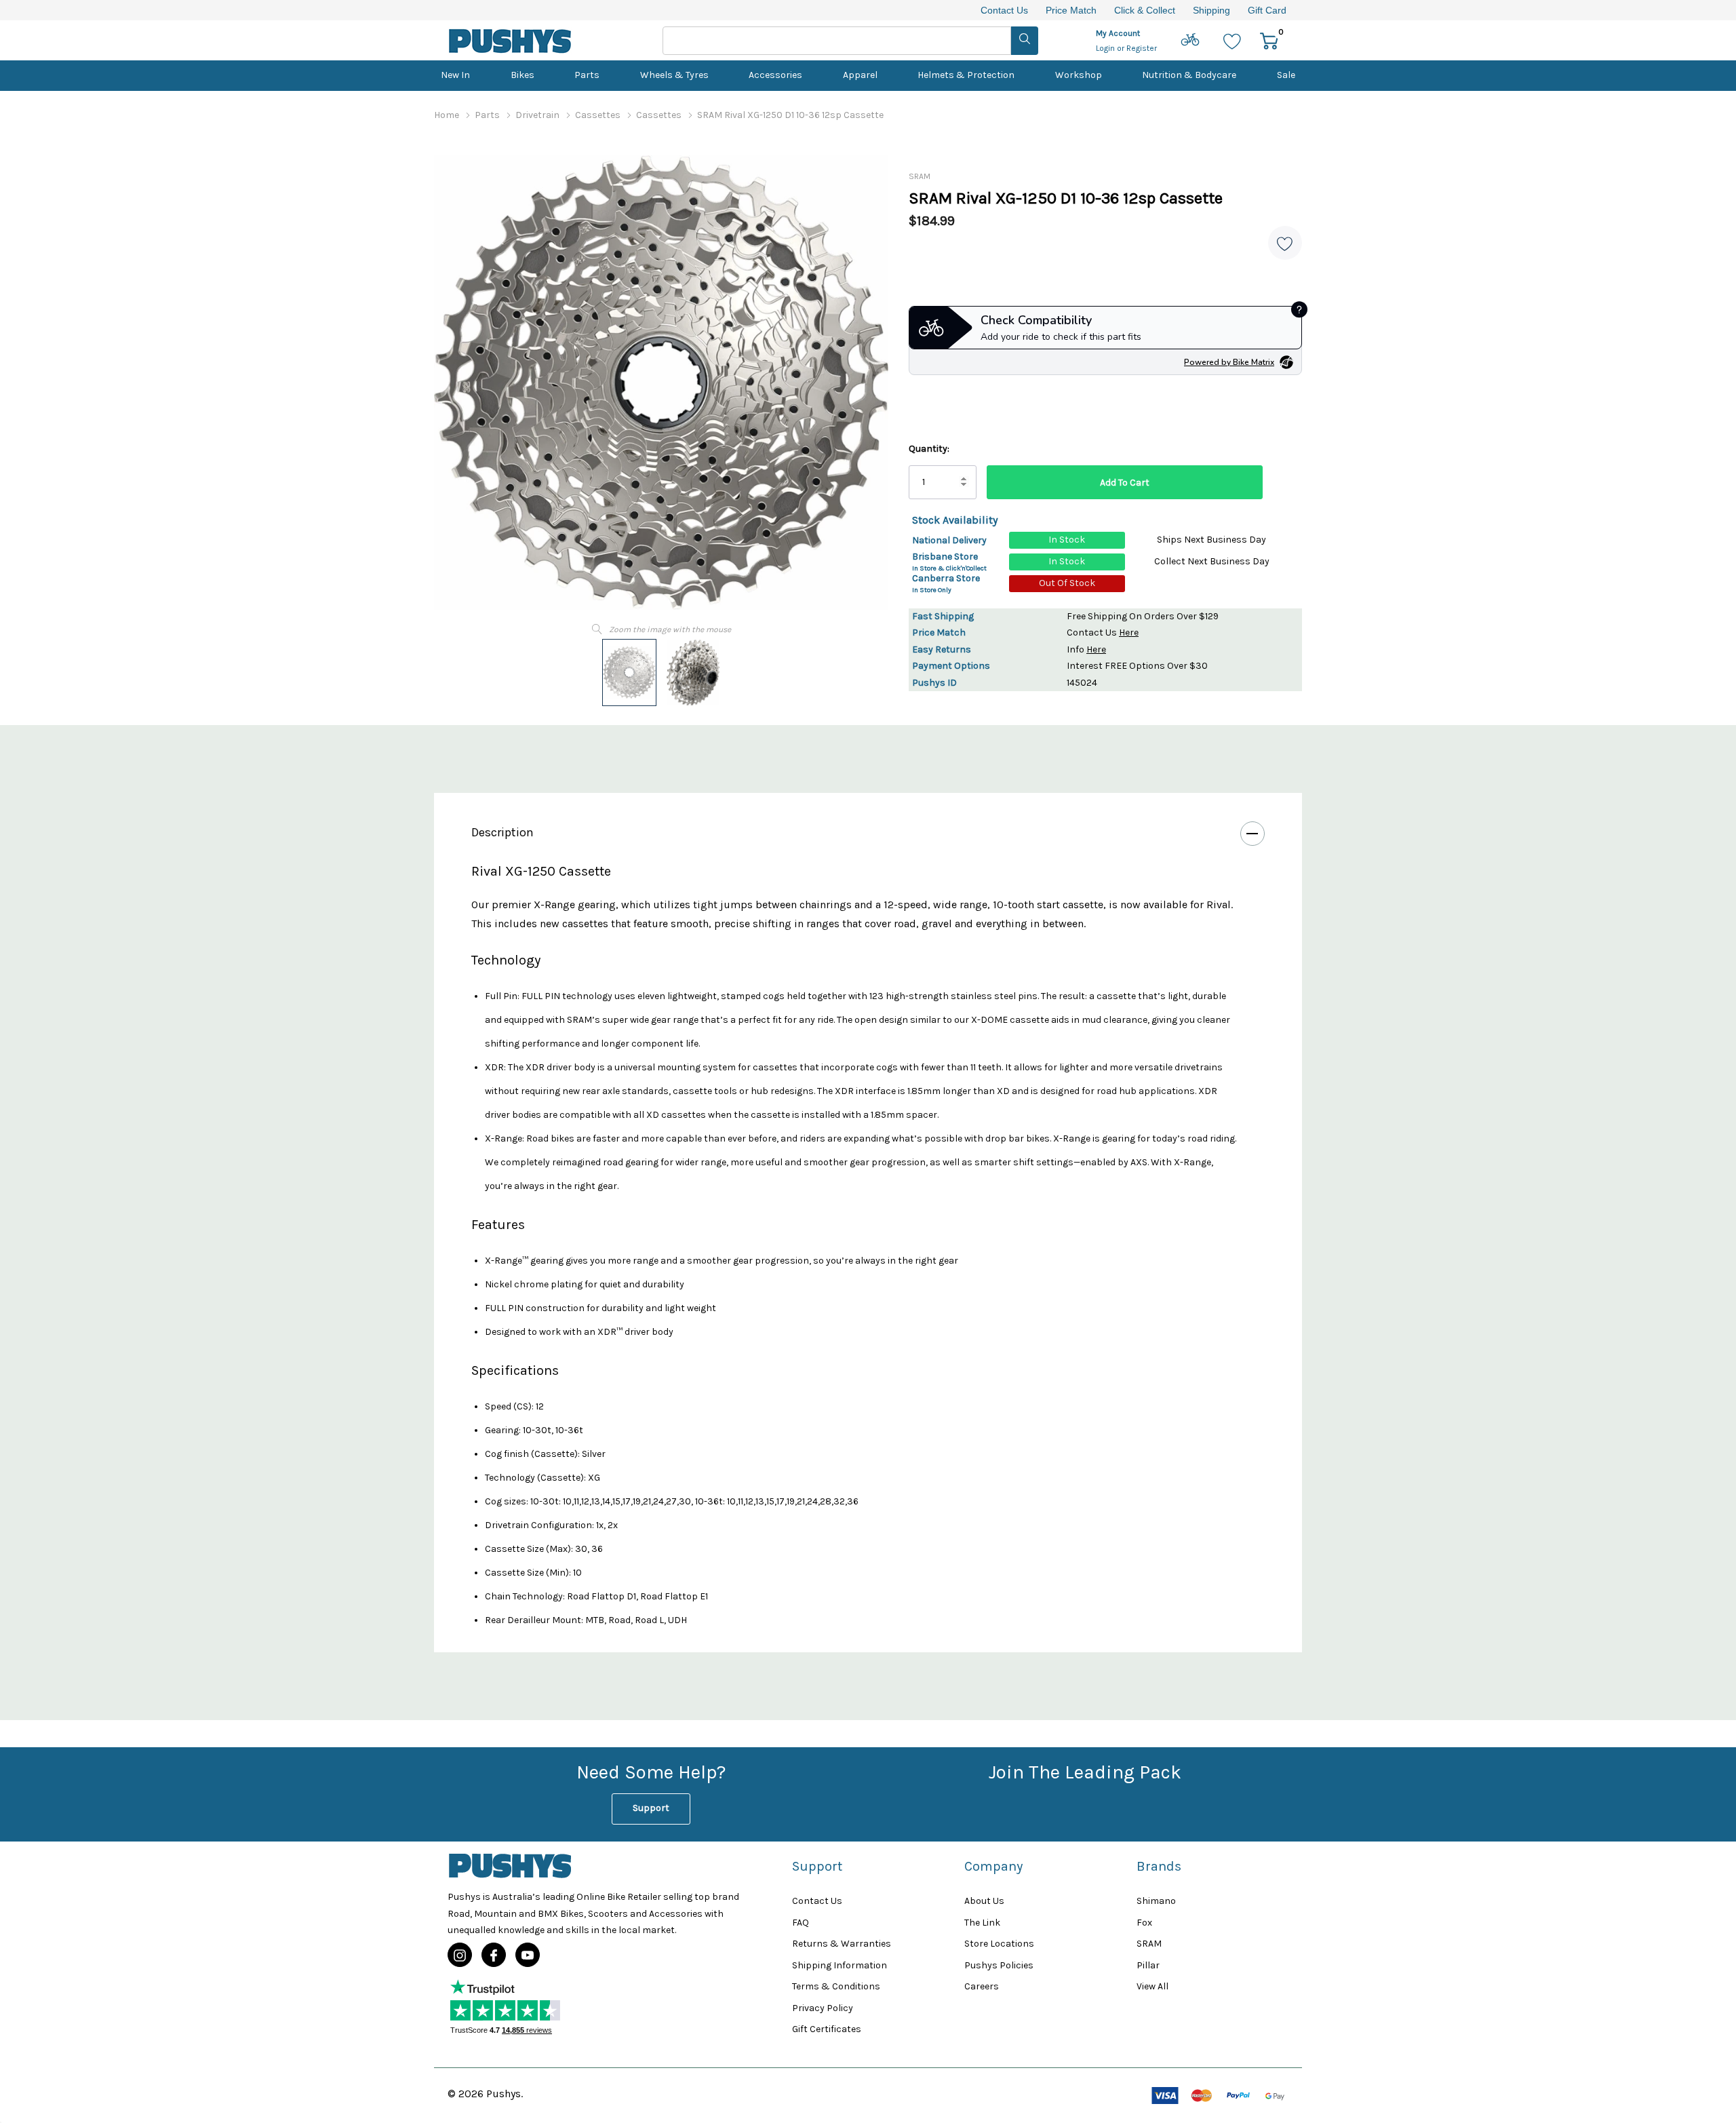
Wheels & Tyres (674, 75)
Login (1106, 48)
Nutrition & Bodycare (1189, 75)
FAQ (801, 1923)
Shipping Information (840, 1965)
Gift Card (1267, 10)
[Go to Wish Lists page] (1232, 40)
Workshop (1079, 75)
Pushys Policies (999, 1965)
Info (1086, 649)
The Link (982, 1923)
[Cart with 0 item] (1269, 40)
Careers (982, 1986)
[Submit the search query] (1025, 41)
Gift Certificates (827, 2029)
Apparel (860, 75)
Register (1142, 48)
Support (651, 1808)
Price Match (1071, 10)
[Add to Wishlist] (1285, 243)
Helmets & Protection (966, 75)
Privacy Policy (823, 2008)
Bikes (522, 75)
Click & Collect (1145, 10)
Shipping (1211, 10)
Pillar (1148, 1965)
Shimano (1156, 1901)
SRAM (920, 176)
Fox (1144, 1923)
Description (502, 832)
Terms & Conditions (836, 1986)
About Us (984, 1901)
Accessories (775, 75)
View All (1152, 1986)
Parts (587, 75)
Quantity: (929, 449)
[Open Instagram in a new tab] (460, 1955)
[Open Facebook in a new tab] (494, 1955)
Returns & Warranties (842, 1944)
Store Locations (999, 1944)
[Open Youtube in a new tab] (528, 1955)
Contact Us (1004, 10)
